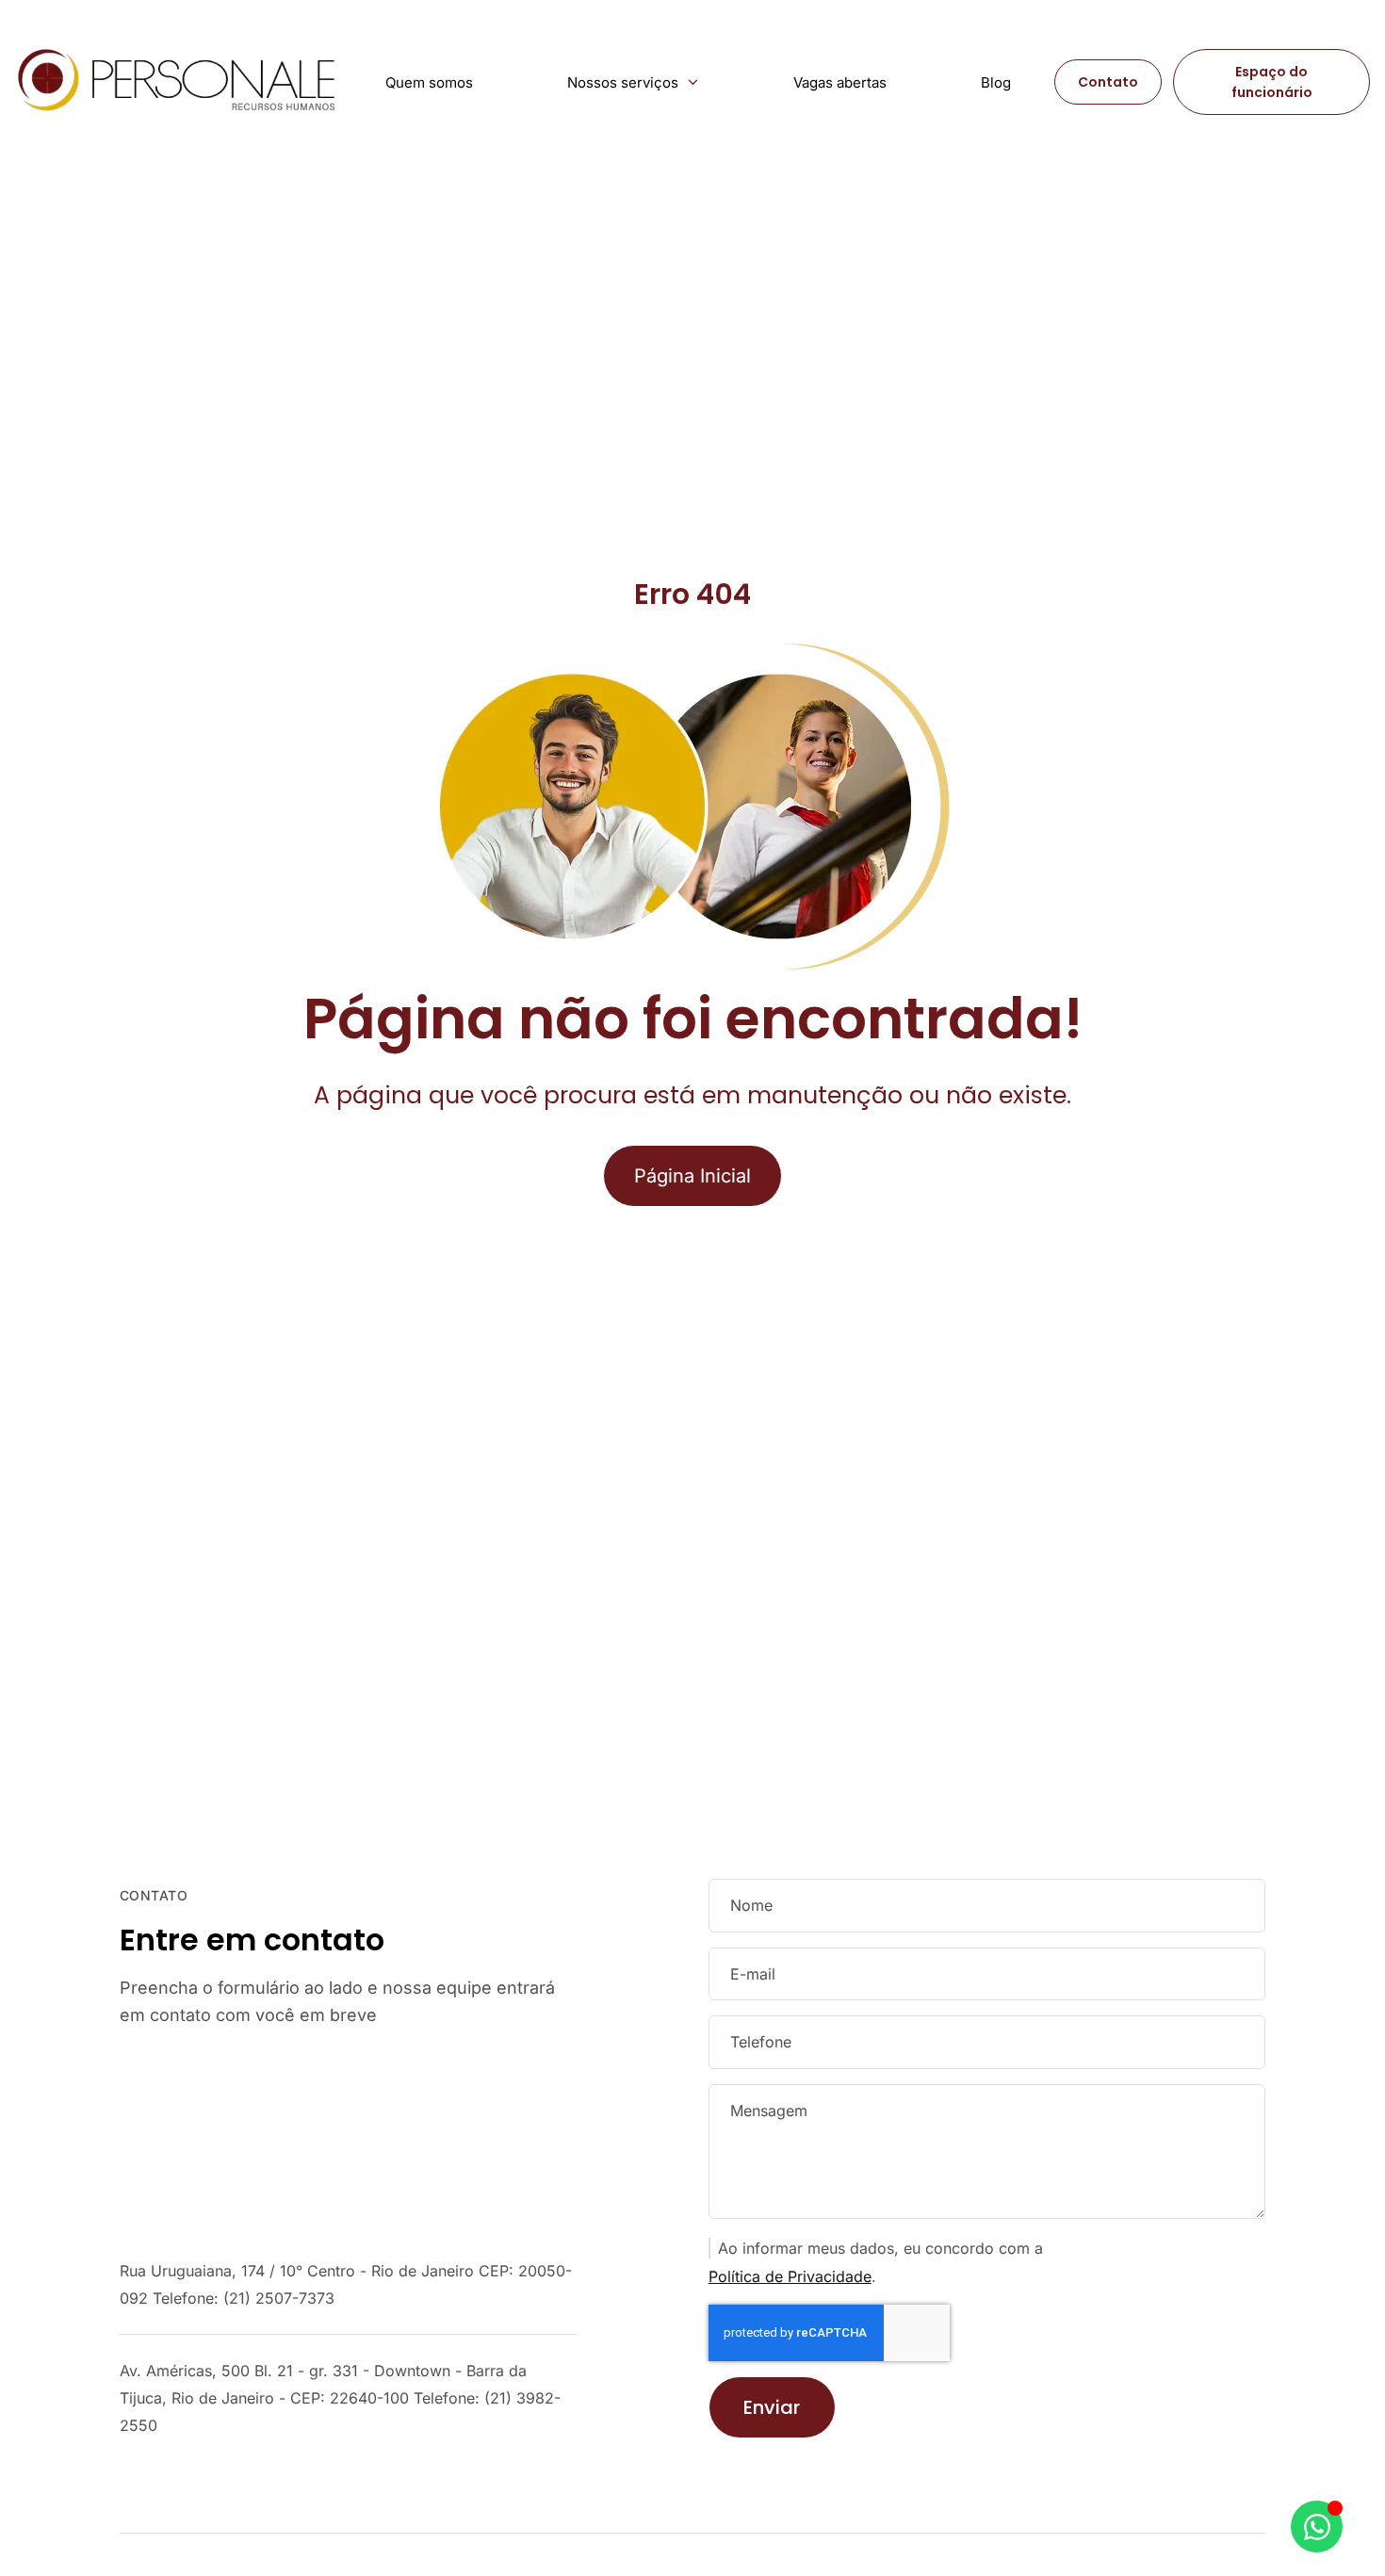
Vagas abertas (840, 82)
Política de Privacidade (790, 2276)
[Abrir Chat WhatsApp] (1317, 2527)
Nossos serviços (623, 82)
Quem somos (429, 82)
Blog (996, 82)
